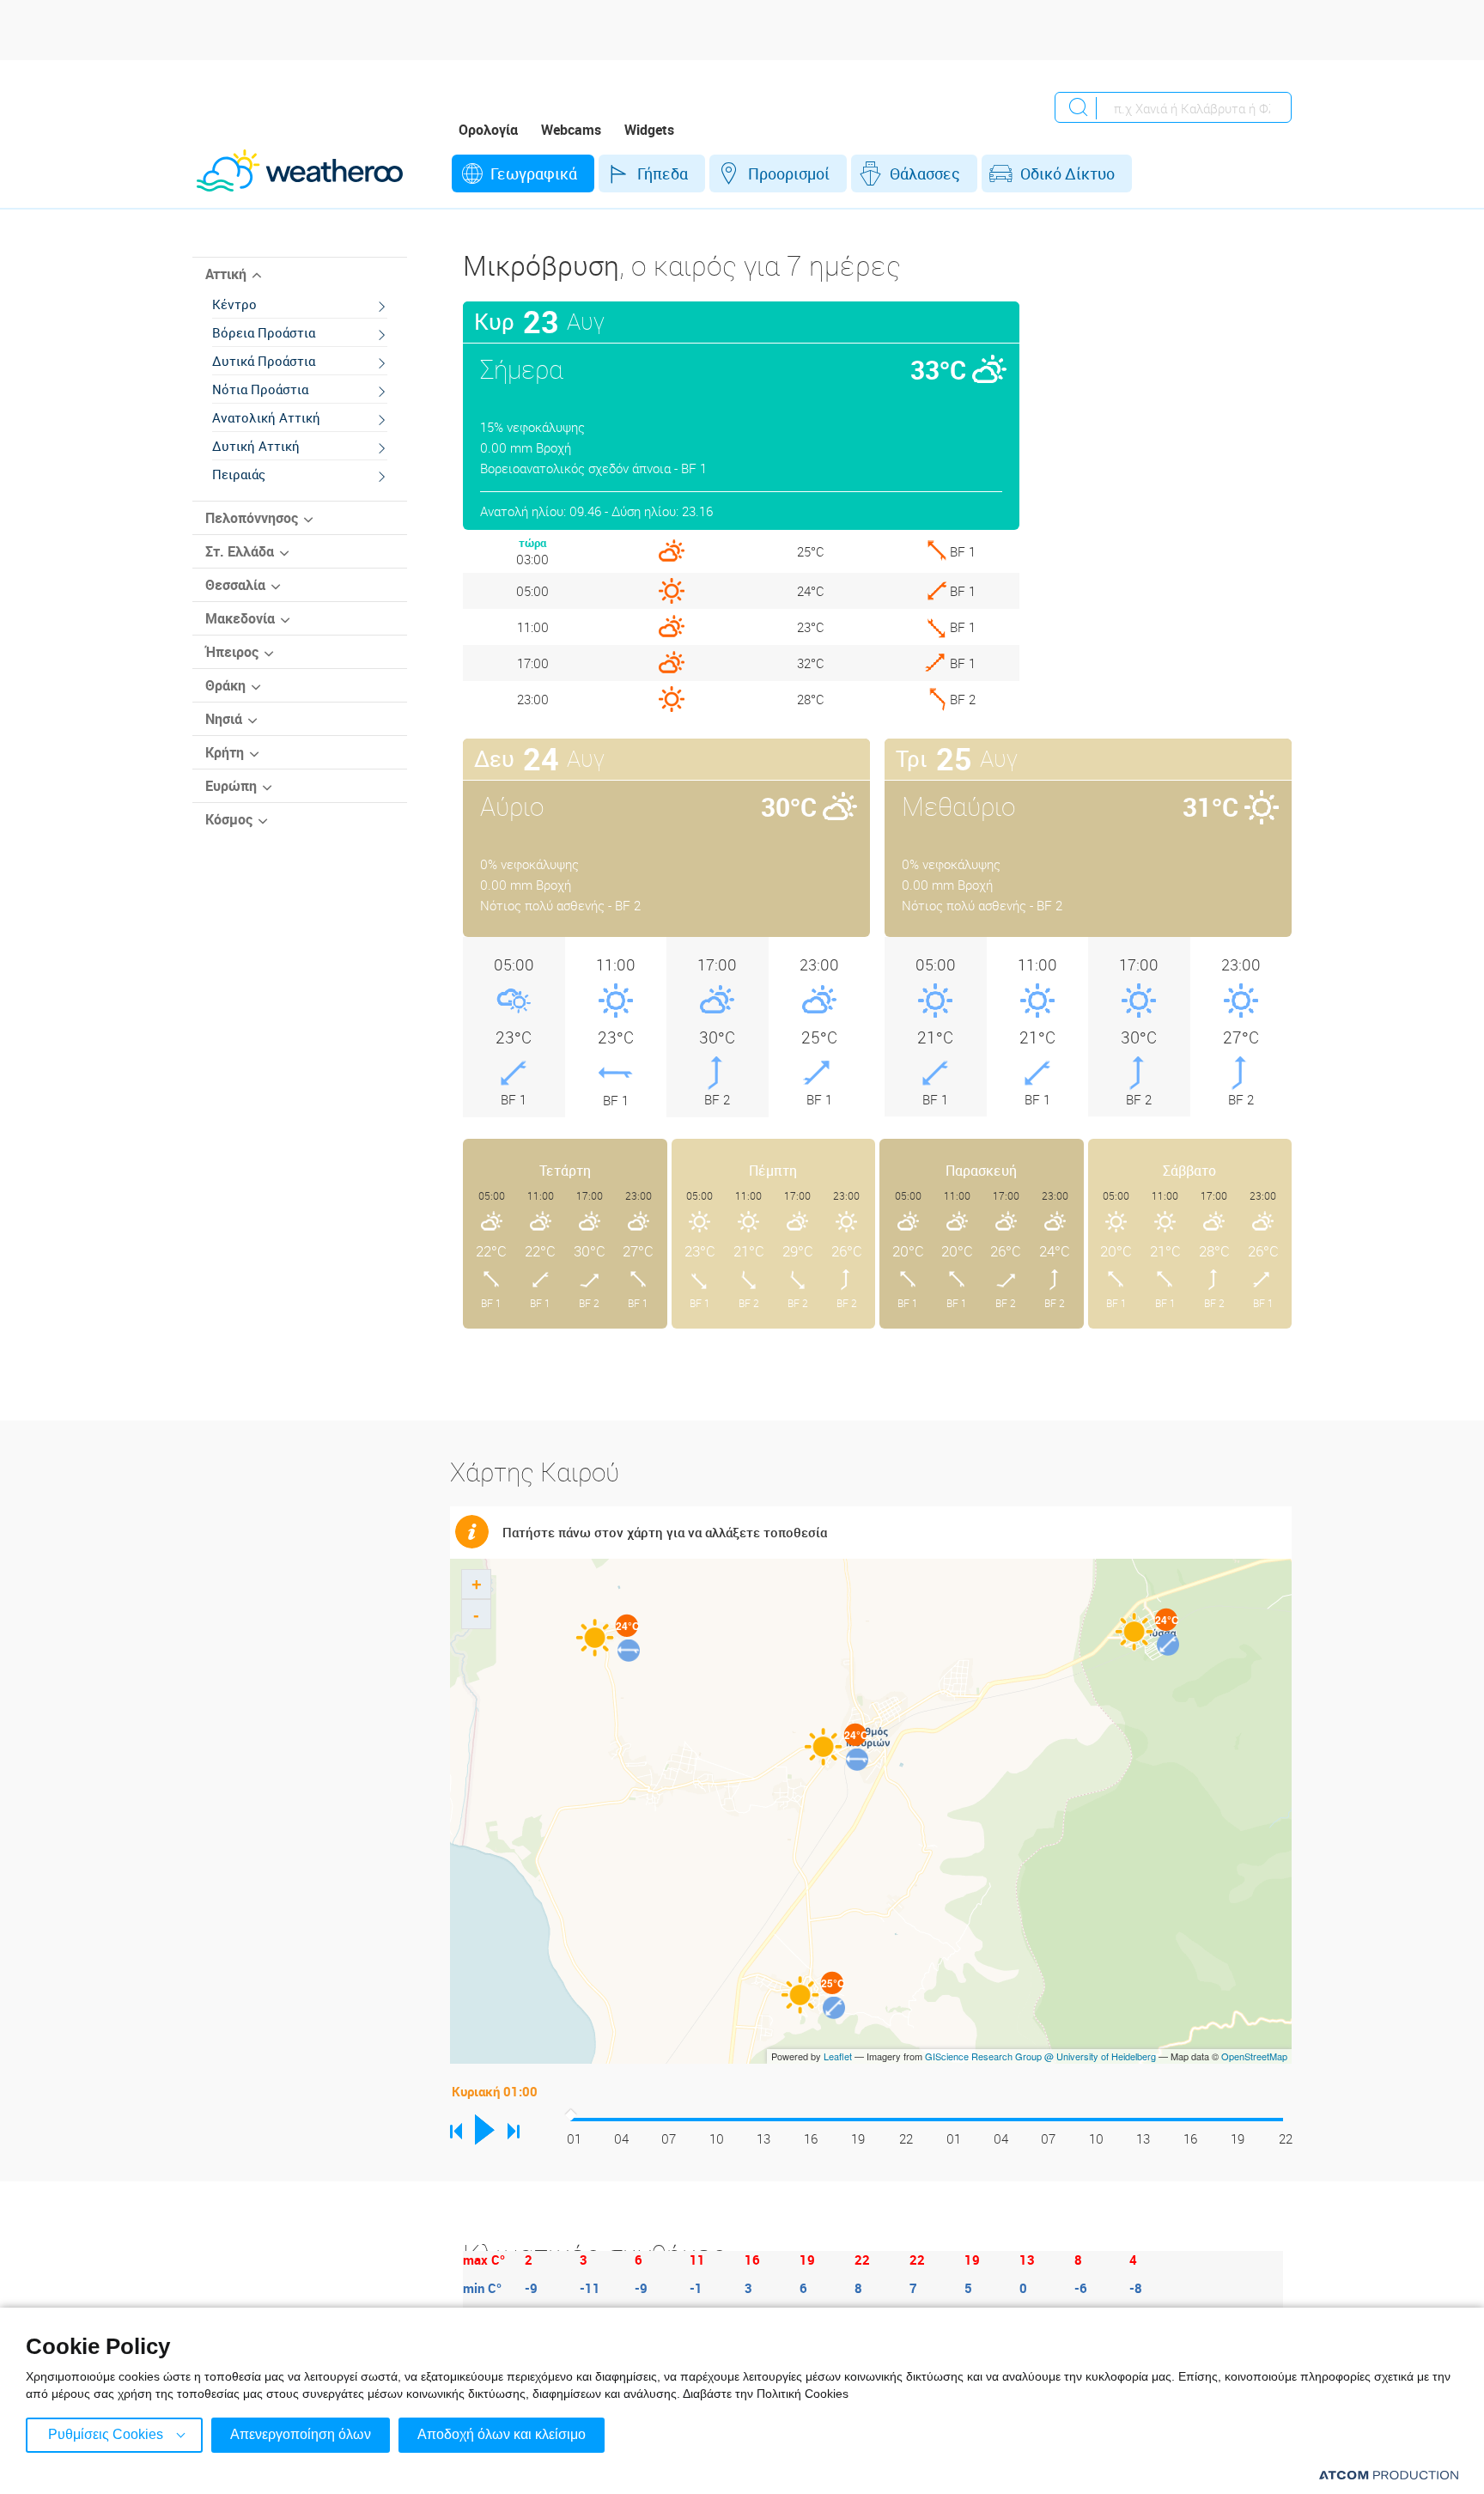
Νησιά (224, 719)
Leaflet (838, 2056)
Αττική (226, 274)
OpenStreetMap (1254, 2056)
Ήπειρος (232, 652)
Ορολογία (488, 130)
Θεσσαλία (235, 585)
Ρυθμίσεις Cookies (106, 2434)
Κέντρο (234, 304)
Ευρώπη (231, 786)
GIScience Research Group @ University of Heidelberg (1040, 2056)
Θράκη (225, 685)
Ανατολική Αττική (266, 417)
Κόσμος (229, 819)
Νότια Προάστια (260, 389)
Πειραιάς (239, 474)
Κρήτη (225, 752)
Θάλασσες (925, 173)
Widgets (649, 130)
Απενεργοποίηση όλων (301, 2434)
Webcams (571, 130)
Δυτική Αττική (256, 446)
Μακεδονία (240, 618)
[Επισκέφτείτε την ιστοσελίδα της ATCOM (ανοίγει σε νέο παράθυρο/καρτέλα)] (1389, 2475)
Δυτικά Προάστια (264, 361)
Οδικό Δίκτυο (1067, 173)
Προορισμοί (789, 173)
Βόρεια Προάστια (264, 332)
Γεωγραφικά (534, 173)
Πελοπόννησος (252, 518)
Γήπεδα (663, 173)
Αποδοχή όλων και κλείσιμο (502, 2434)
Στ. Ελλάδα (240, 551)
